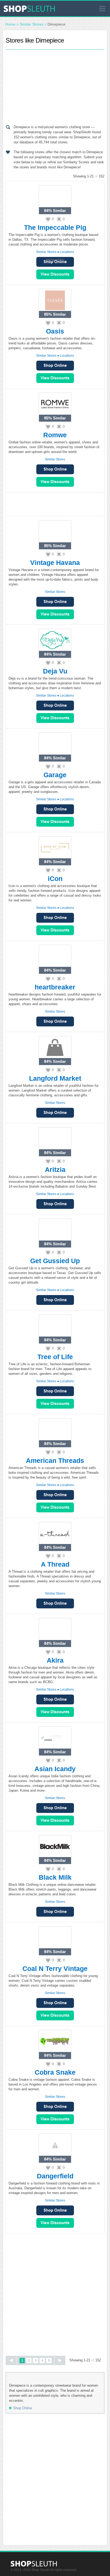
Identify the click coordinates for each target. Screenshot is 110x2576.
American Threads (55, 1460)
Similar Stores (32, 24)
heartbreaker (55, 987)
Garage (55, 775)
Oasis (55, 331)
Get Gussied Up (55, 1261)
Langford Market (55, 1078)
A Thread (55, 1564)
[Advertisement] (55, 86)
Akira (55, 1660)
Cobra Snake (55, 2072)
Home (10, 24)
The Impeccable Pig (55, 227)
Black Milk (55, 1877)
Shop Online (55, 366)
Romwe (55, 435)
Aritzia (55, 1170)
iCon (55, 879)
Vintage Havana (55, 563)
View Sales (55, 274)
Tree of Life (55, 1357)
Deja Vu (55, 671)
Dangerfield (55, 2176)
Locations (67, 252)
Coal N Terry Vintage (55, 1969)
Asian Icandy (55, 1769)
